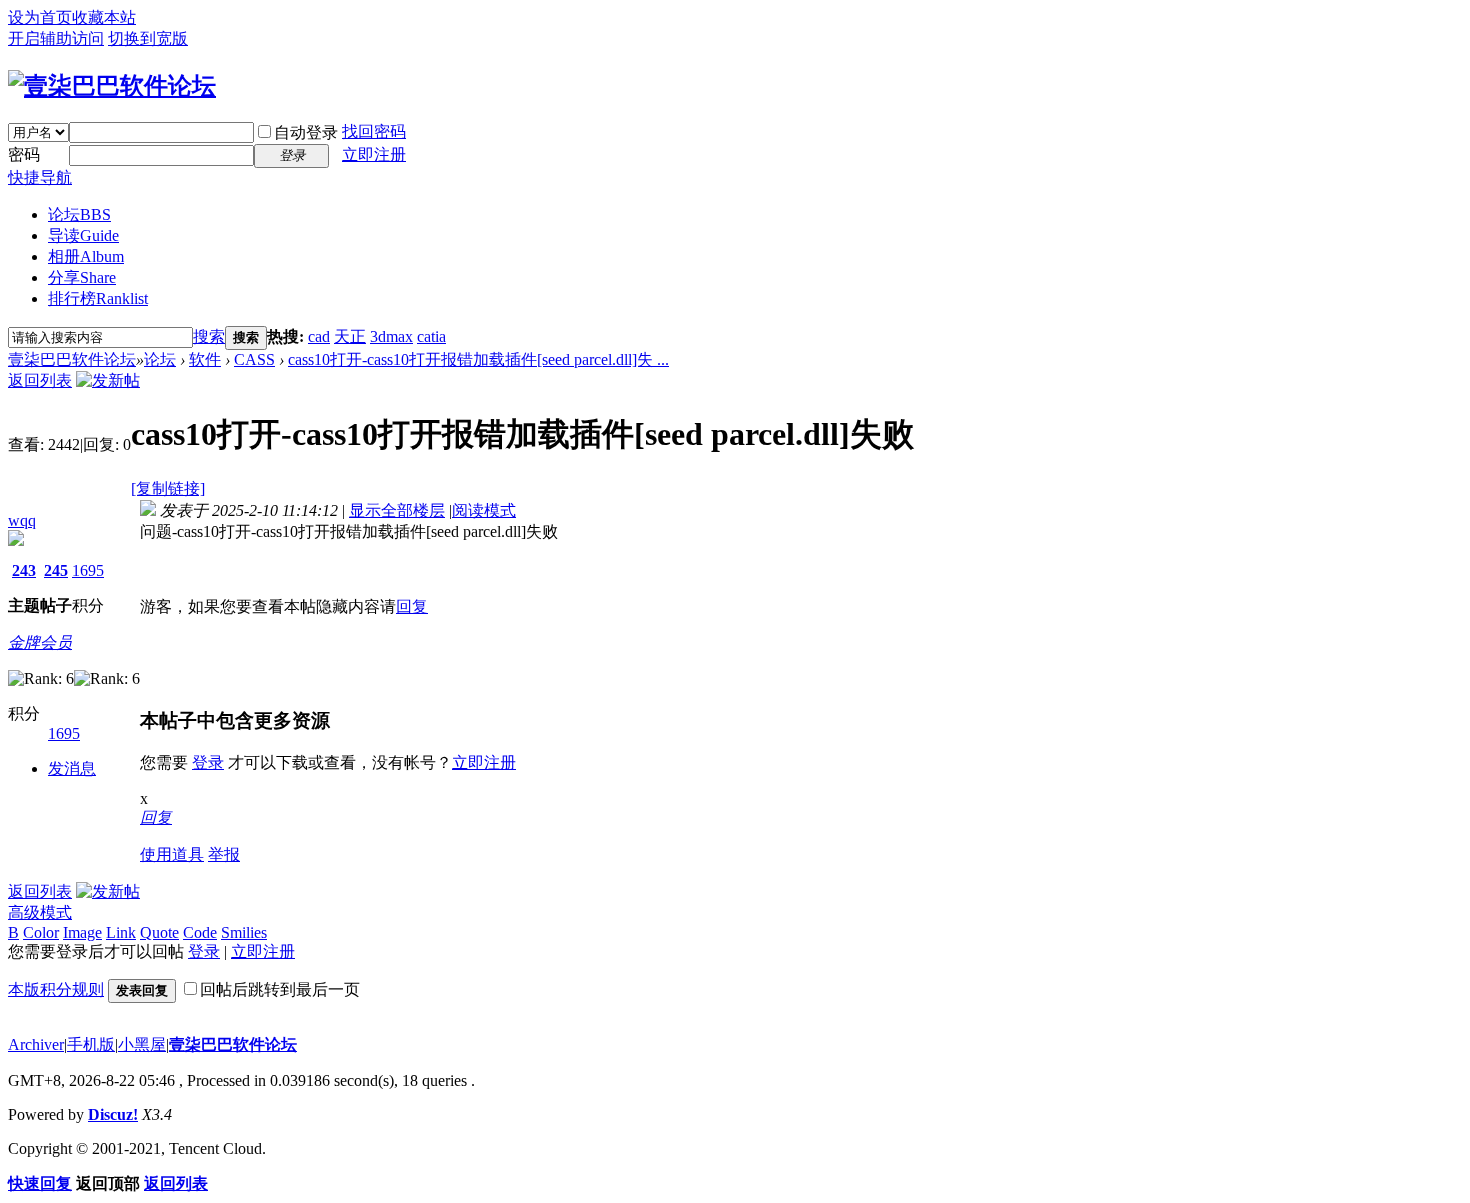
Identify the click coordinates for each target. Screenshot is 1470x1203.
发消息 (72, 768)
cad (319, 336)
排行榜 (98, 298)
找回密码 (374, 131)
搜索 (209, 336)
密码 (24, 154)
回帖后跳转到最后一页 (280, 989)
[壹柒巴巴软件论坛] (112, 86)
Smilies (244, 932)
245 (56, 570)
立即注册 (374, 154)
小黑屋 (142, 1044)
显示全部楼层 (397, 510)
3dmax (391, 336)
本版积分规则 (56, 989)
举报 (224, 854)
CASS (254, 359)
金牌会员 (40, 642)
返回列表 (40, 380)
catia (431, 336)
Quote (159, 932)
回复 (412, 606)
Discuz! (113, 1114)
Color (41, 932)
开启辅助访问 (56, 38)
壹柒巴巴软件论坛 (72, 359)
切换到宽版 (148, 38)
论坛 (79, 214)
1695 (88, 570)
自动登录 (306, 132)
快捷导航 (40, 177)
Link (121, 932)
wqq (22, 520)
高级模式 (40, 912)
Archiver (36, 1044)
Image (82, 932)
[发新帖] (108, 380)
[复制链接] (168, 488)
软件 (205, 359)
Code (200, 932)
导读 (83, 235)
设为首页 (40, 17)
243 (24, 570)
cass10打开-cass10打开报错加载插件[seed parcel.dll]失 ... (478, 359)
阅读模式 (484, 510)
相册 (86, 256)
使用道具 (172, 854)
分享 (82, 277)
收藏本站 (104, 17)
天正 (350, 336)
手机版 (91, 1044)
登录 (208, 762)
